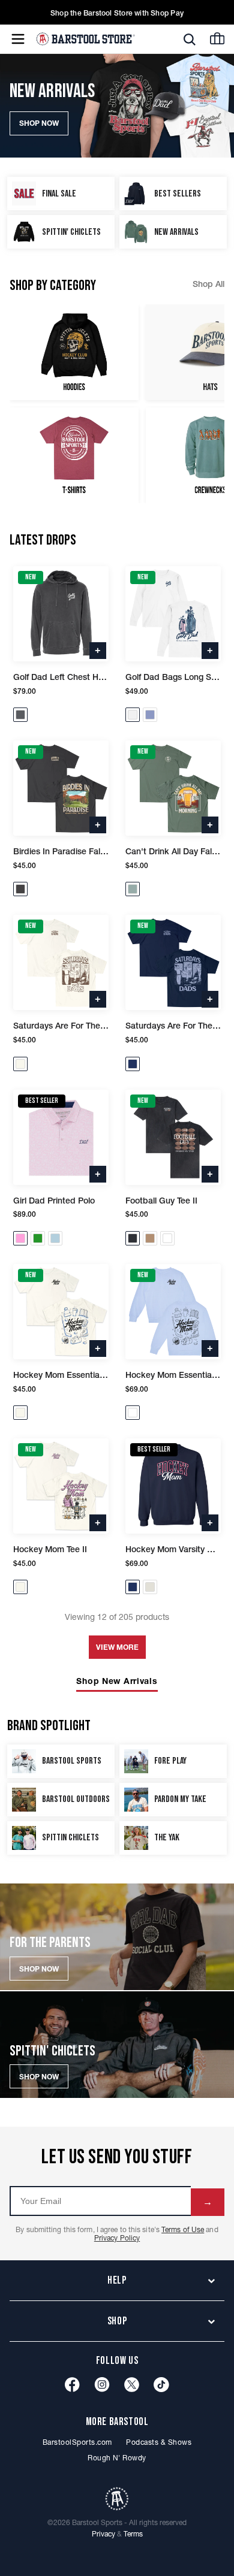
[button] (190, 40)
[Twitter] (132, 2385)
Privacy (103, 2534)
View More (117, 1647)
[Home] (85, 39)
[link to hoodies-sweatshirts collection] (74, 352)
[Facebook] (72, 2385)
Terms (133, 2534)
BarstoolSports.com (77, 2442)
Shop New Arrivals (117, 1681)
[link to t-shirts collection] (74, 455)
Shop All (208, 284)
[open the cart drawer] (217, 38)
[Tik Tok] (161, 2385)
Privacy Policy (117, 2238)
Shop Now (39, 1969)
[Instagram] (102, 2385)
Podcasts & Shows (159, 2442)
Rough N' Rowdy (117, 2458)
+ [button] (98, 649)
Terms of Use (183, 2229)
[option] (74, 352)
